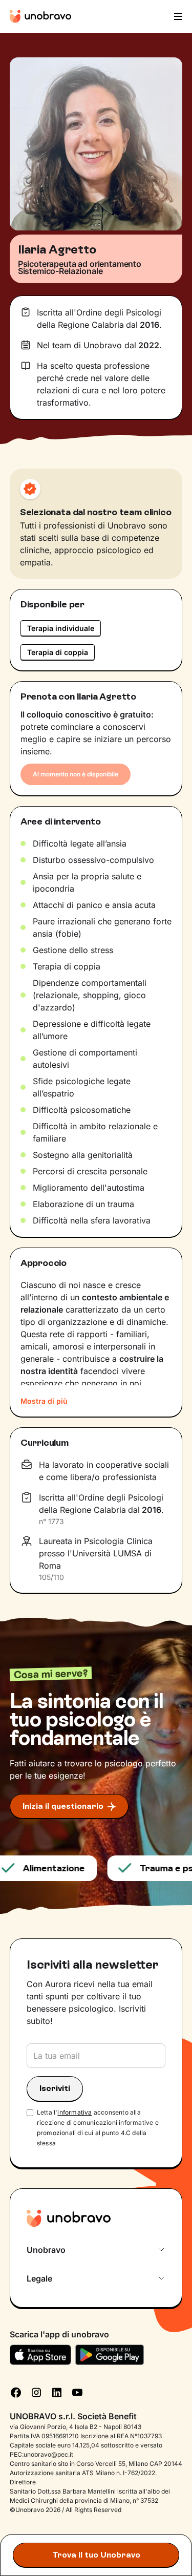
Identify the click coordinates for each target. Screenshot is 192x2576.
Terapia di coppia (58, 652)
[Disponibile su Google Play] (110, 2355)
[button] (177, 16)
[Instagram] (36, 2392)
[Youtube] (77, 2392)
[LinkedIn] (57, 2392)
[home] (40, 16)
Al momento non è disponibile (76, 774)
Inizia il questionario (63, 1806)
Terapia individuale (61, 628)
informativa (74, 2112)
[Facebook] (16, 2392)
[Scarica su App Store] (40, 2355)
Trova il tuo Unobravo (96, 2555)
